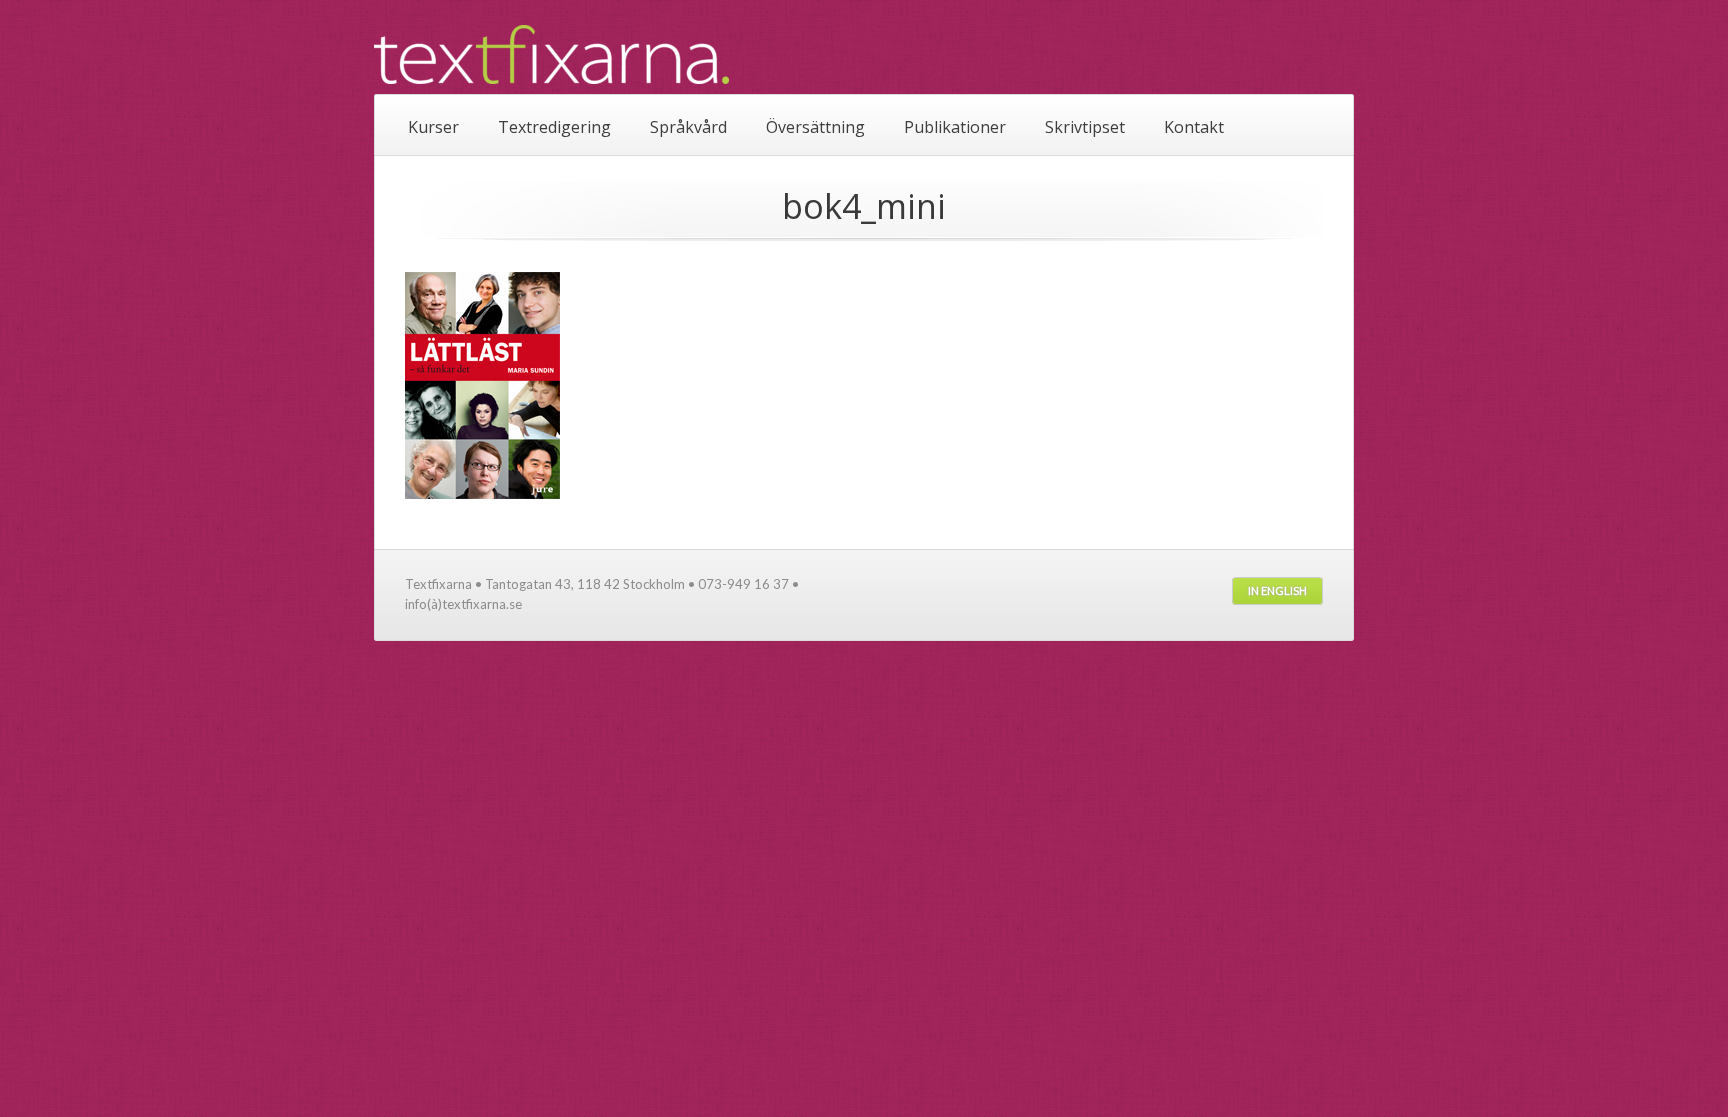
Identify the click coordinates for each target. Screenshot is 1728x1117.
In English (1277, 590)
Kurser (433, 127)
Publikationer (955, 127)
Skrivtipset (1085, 127)
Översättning (815, 127)
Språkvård (688, 127)
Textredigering (554, 127)
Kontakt (1194, 127)
